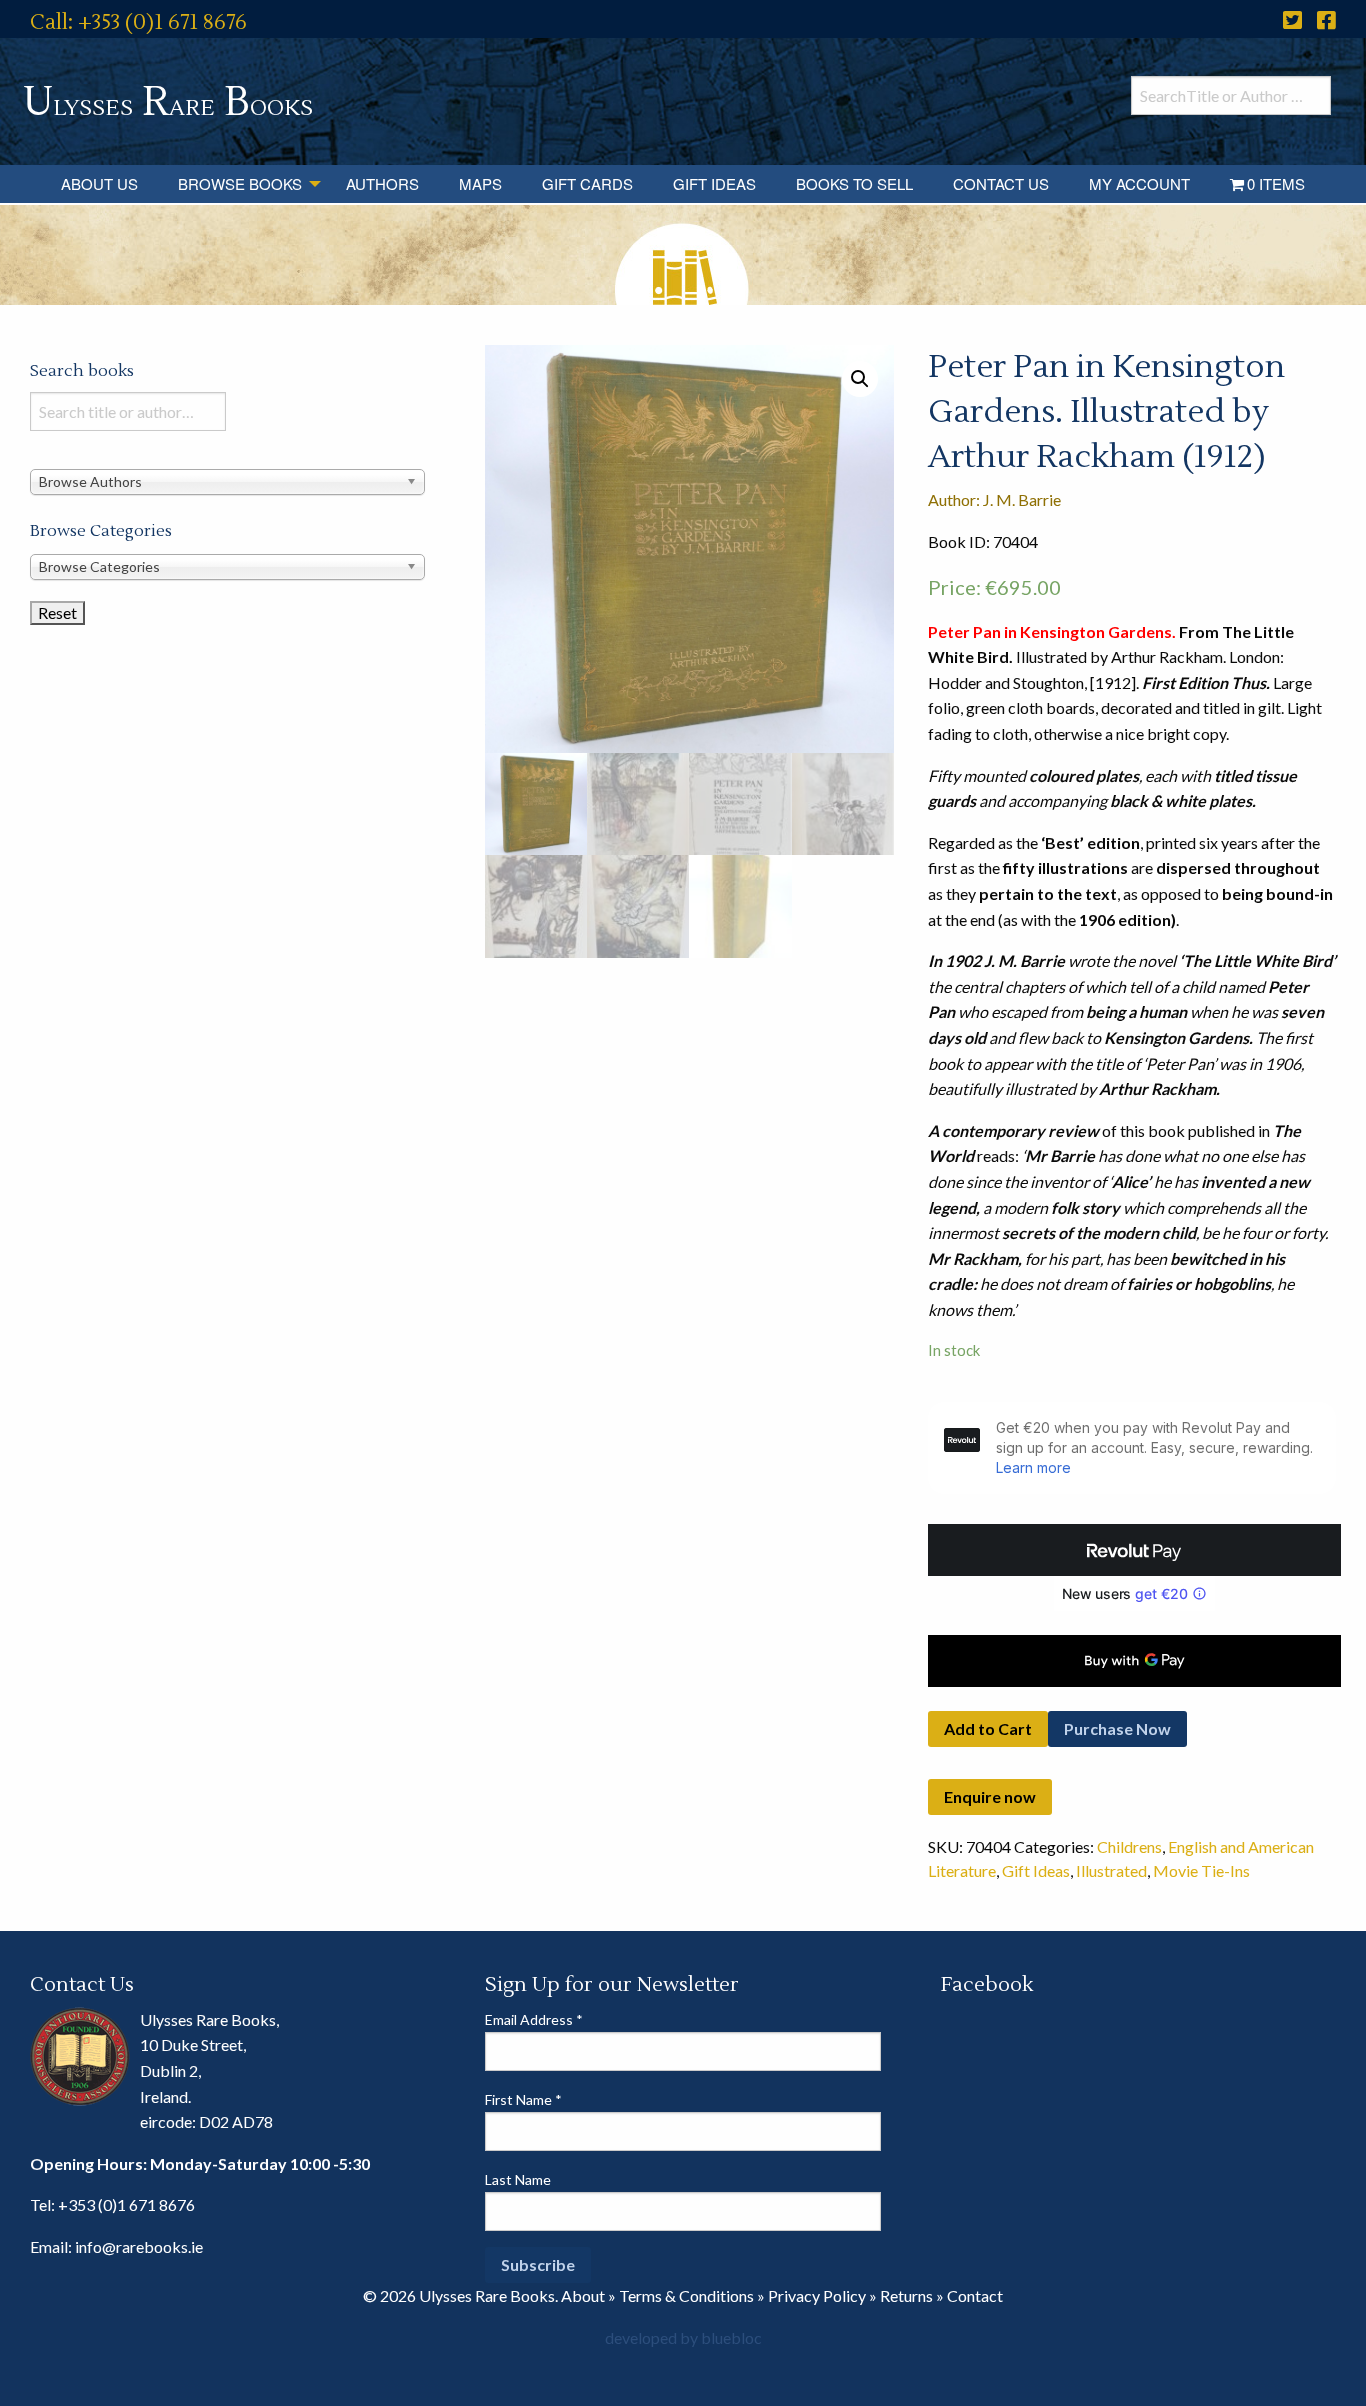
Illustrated (1111, 1870)
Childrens (1129, 1846)
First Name (523, 2099)
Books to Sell (854, 183)
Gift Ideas (714, 183)
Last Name (518, 2179)
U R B (168, 102)
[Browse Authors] (227, 480)
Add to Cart (988, 1728)
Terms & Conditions (686, 2295)
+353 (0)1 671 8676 (126, 2204)
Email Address (534, 2019)
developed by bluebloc (683, 2337)
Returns (906, 2295)
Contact (975, 2295)
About (583, 2295)
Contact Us (1001, 183)
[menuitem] (99, 184)
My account (1139, 183)
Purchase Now (1117, 1728)
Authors (382, 183)
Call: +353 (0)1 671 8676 (138, 22)
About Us (99, 183)
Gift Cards (587, 183)
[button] (860, 379)
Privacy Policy (817, 2295)
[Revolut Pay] (1134, 1550)
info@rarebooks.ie (139, 2246)
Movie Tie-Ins (1201, 1870)
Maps (480, 183)
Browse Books (240, 183)
